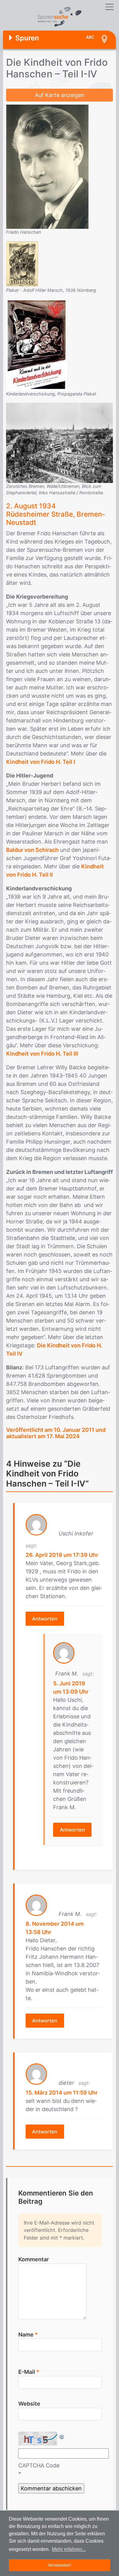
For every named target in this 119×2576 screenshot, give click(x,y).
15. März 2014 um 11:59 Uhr (62, 2093)
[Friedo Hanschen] (47, 166)
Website (29, 2404)
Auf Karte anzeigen (60, 95)
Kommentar (34, 2259)
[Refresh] (62, 2436)
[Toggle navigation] (109, 7)
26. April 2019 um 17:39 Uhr (62, 1555)
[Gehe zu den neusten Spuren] (92, 38)
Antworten (45, 1619)
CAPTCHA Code (39, 2465)
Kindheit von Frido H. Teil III (42, 1054)
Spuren (27, 38)
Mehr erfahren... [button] (69, 2549)
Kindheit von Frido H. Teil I (41, 762)
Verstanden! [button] (60, 2565)
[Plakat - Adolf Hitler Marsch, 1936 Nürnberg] (22, 264)
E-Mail (29, 2372)
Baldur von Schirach (32, 850)
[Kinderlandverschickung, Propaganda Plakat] (37, 344)
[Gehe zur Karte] (104, 39)
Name (28, 2335)
